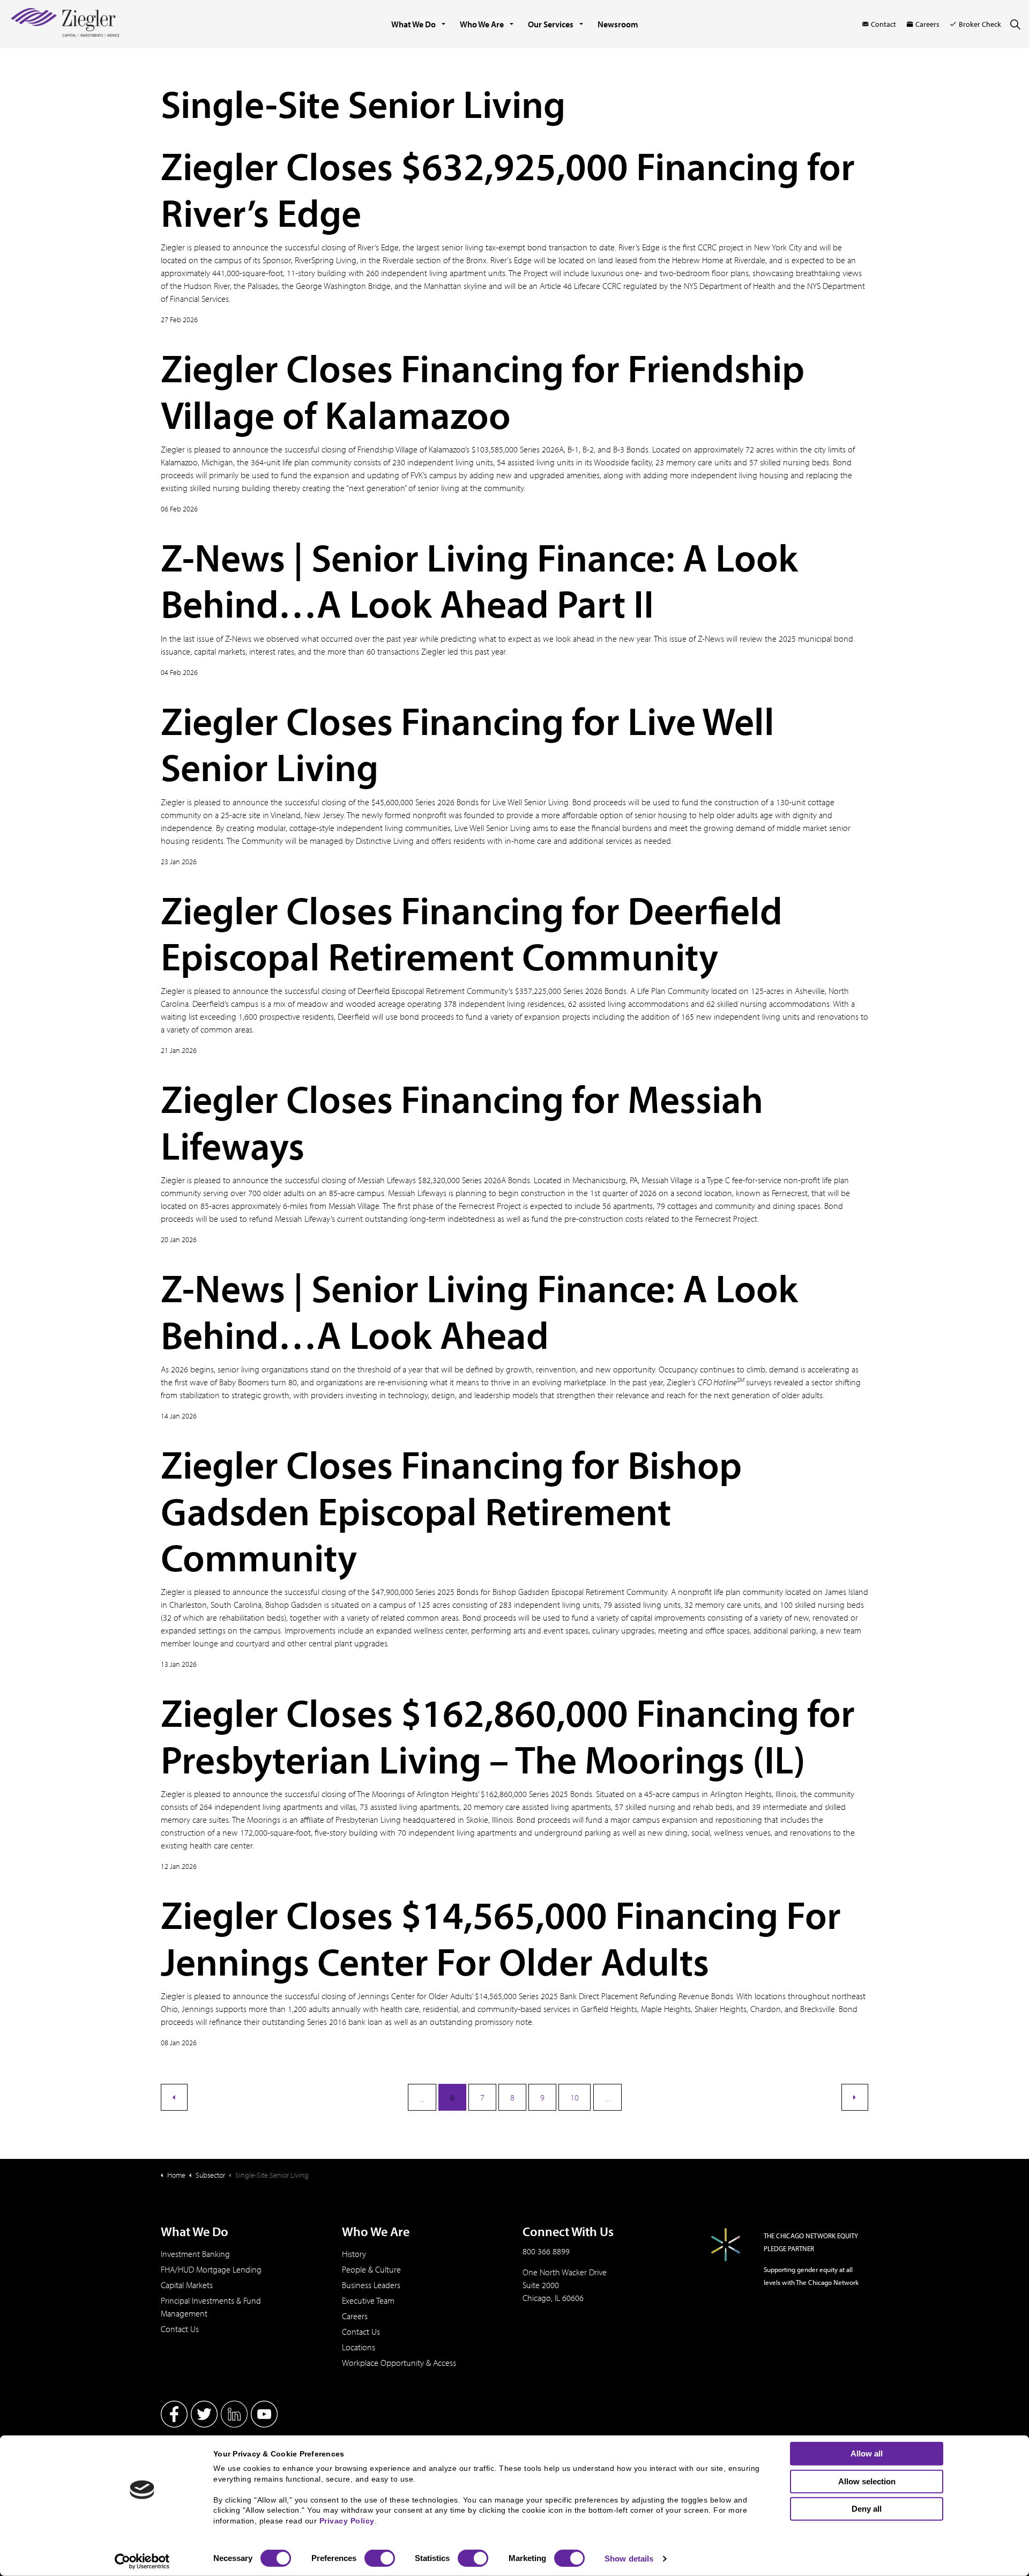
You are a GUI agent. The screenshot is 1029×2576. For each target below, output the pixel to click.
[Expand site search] (1015, 24)
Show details (629, 2559)
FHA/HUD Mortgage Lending (211, 2269)
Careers (927, 24)
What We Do (413, 24)
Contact (883, 24)
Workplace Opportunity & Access (399, 2363)
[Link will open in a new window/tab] (174, 2414)
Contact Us (180, 2329)
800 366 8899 (546, 2251)
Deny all (867, 2509)
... (422, 2098)
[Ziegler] (65, 24)
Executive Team (368, 2300)
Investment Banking (195, 2254)
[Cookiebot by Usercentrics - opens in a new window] (142, 2562)
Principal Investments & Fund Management (211, 2307)
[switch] (380, 2558)
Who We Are (482, 24)
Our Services (551, 24)
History (354, 2254)
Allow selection (867, 2481)
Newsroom (618, 24)
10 (575, 2097)
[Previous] (174, 2097)
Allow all (867, 2453)
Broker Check (980, 24)
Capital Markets (187, 2285)
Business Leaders (371, 2285)
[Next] (855, 2097)
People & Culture (371, 2269)
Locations (359, 2347)
